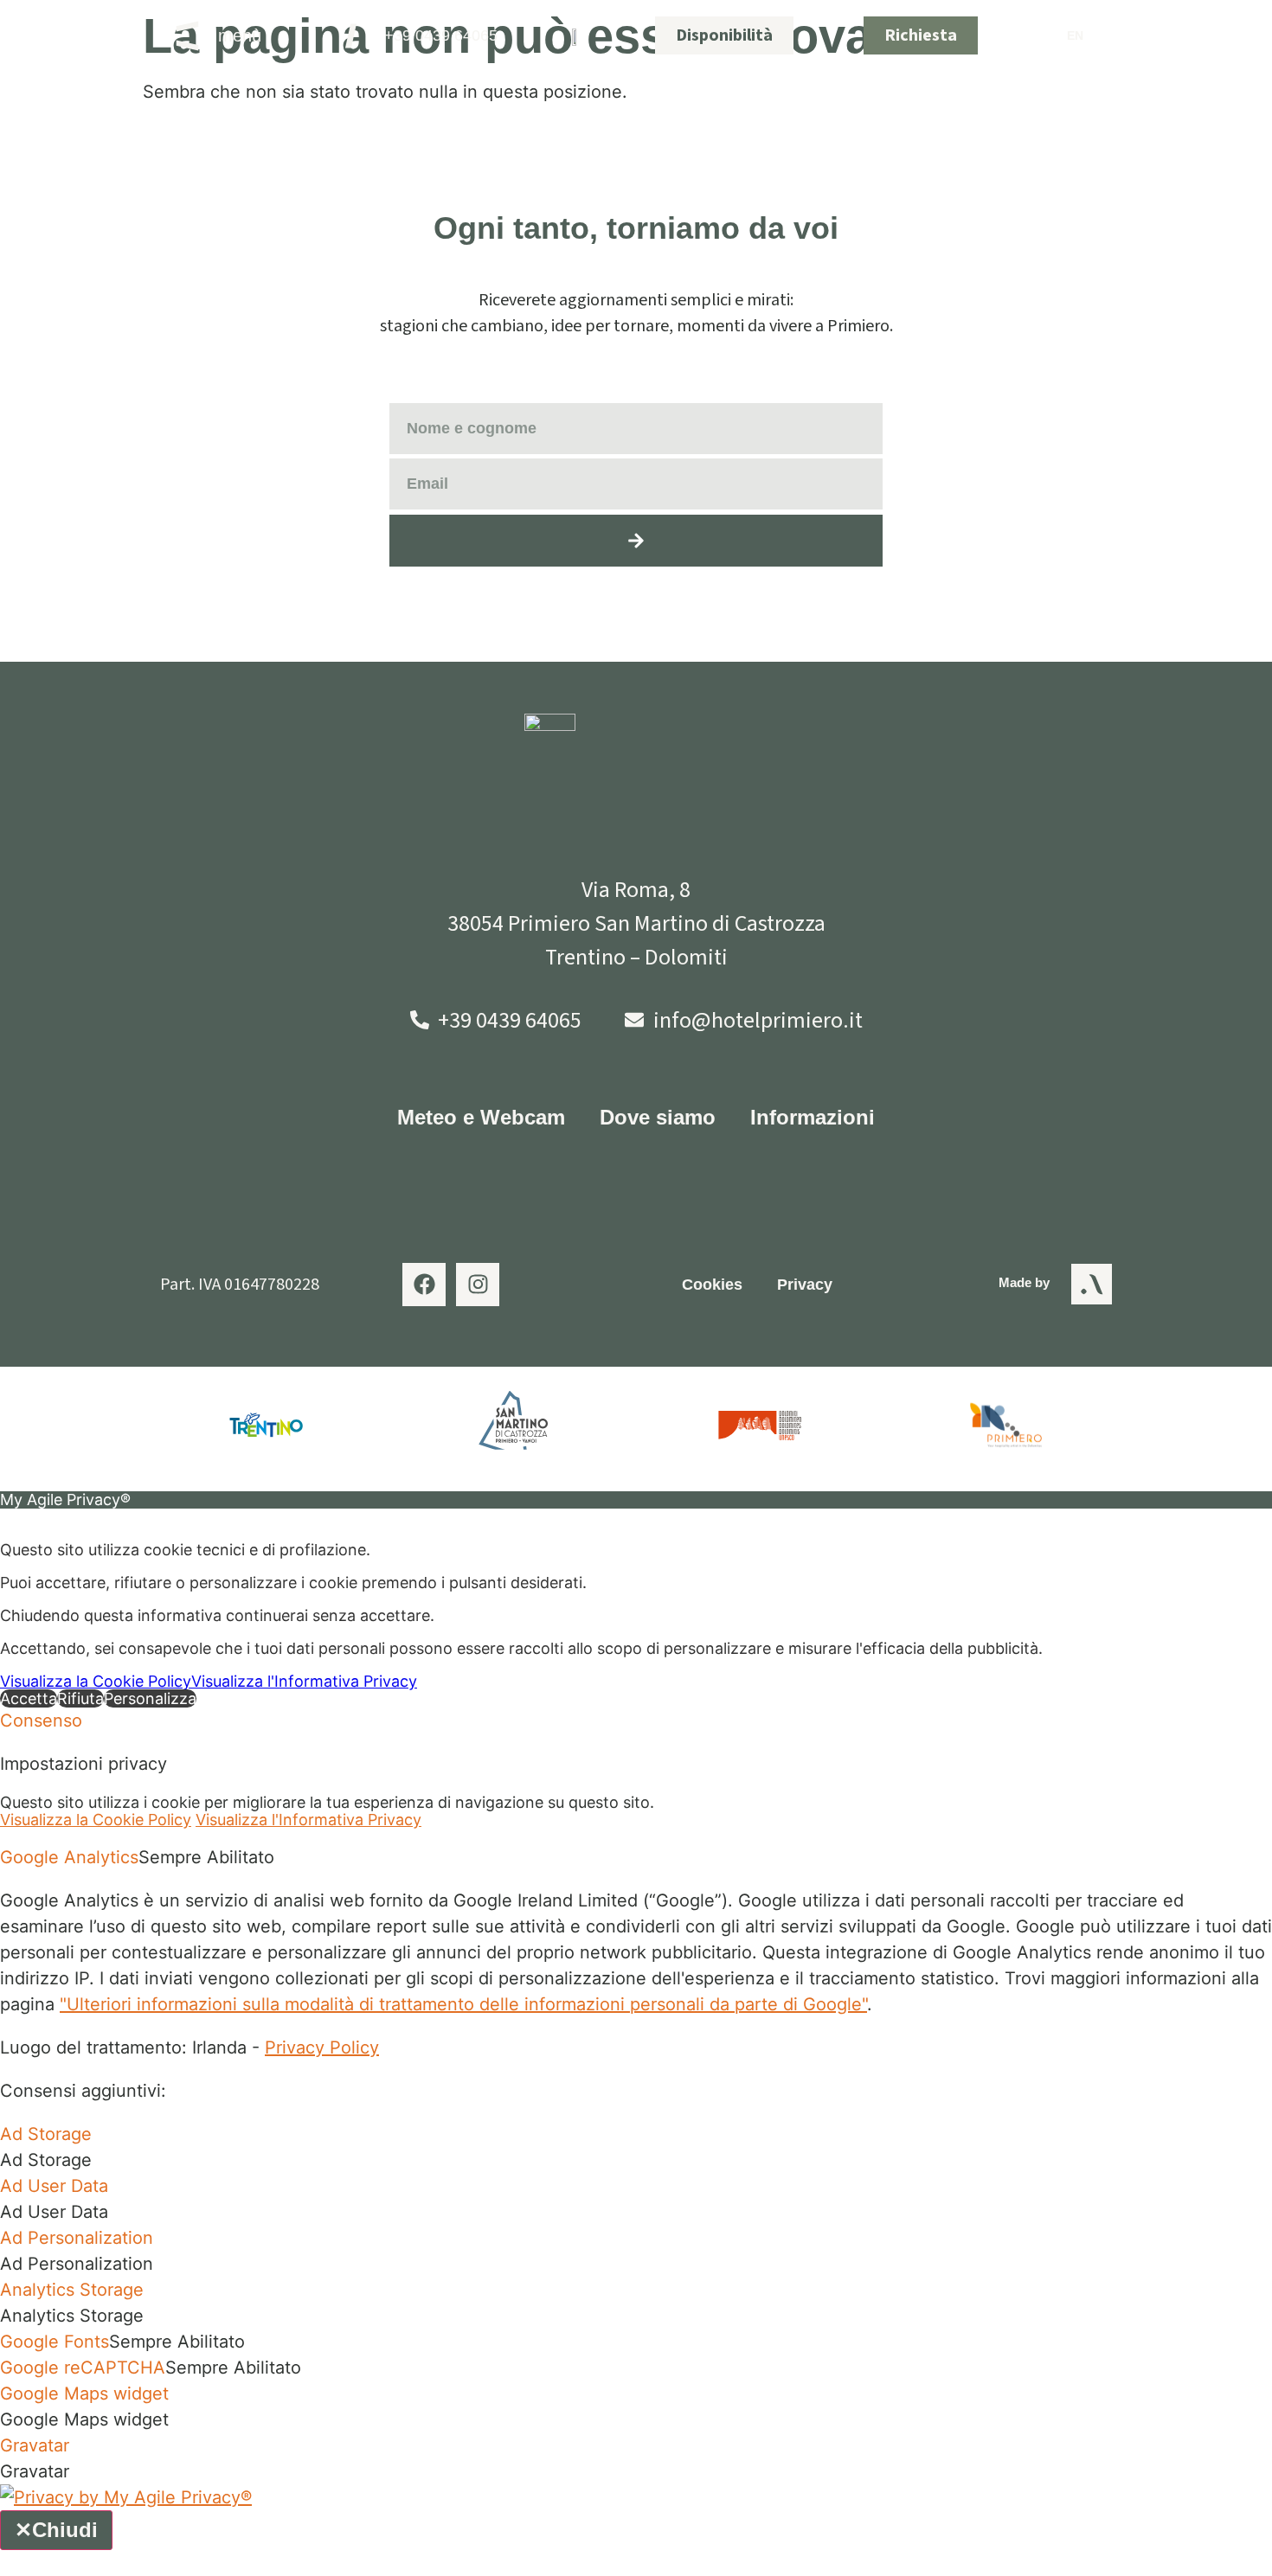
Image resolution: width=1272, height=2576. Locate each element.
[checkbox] (636, 2160)
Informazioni (813, 1117)
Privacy (805, 1285)
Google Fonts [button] (55, 2342)
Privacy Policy (322, 2047)
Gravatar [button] (35, 2445)
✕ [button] (6, 1517)
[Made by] (1092, 1284)
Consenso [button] (41, 1721)
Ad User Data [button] (54, 2186)
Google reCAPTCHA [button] (83, 2368)
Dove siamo (658, 1117)
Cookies (712, 1285)
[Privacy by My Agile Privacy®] (126, 2497)
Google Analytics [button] (69, 1857)
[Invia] (636, 541)
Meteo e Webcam (481, 1117)
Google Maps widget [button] (84, 2393)
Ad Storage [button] (46, 2134)
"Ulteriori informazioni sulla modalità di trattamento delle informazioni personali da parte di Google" (463, 2004)
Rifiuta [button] (80, 1698)
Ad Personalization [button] (77, 2238)
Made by (1024, 1282)
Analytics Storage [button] (72, 2290)
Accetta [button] (29, 1698)
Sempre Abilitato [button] (206, 1857)
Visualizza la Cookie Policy (96, 1681)
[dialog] (636, 1599)
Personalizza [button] (150, 1698)
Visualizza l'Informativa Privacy (304, 1681)
